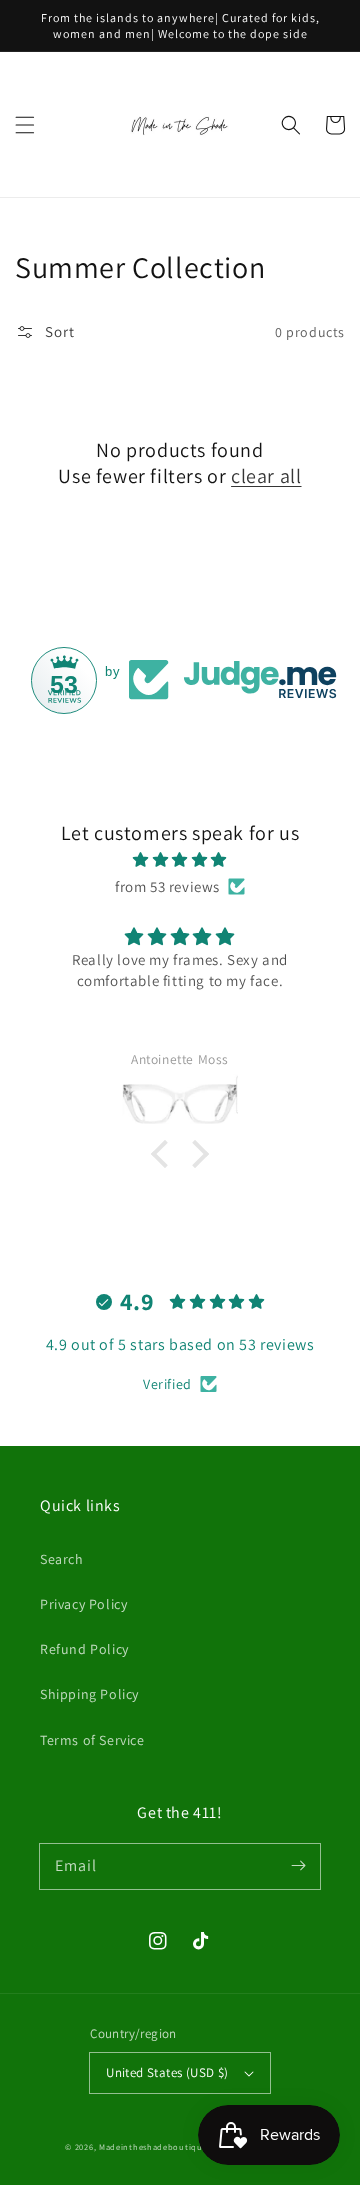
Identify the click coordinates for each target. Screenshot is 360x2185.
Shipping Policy (89, 1694)
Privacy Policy (83, 1604)
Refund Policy (84, 1649)
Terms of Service (92, 1740)
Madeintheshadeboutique (154, 2146)
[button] (25, 125)
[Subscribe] (298, 1866)
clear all (266, 476)
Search (62, 1559)
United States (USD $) (167, 2072)
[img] (180, 859)
